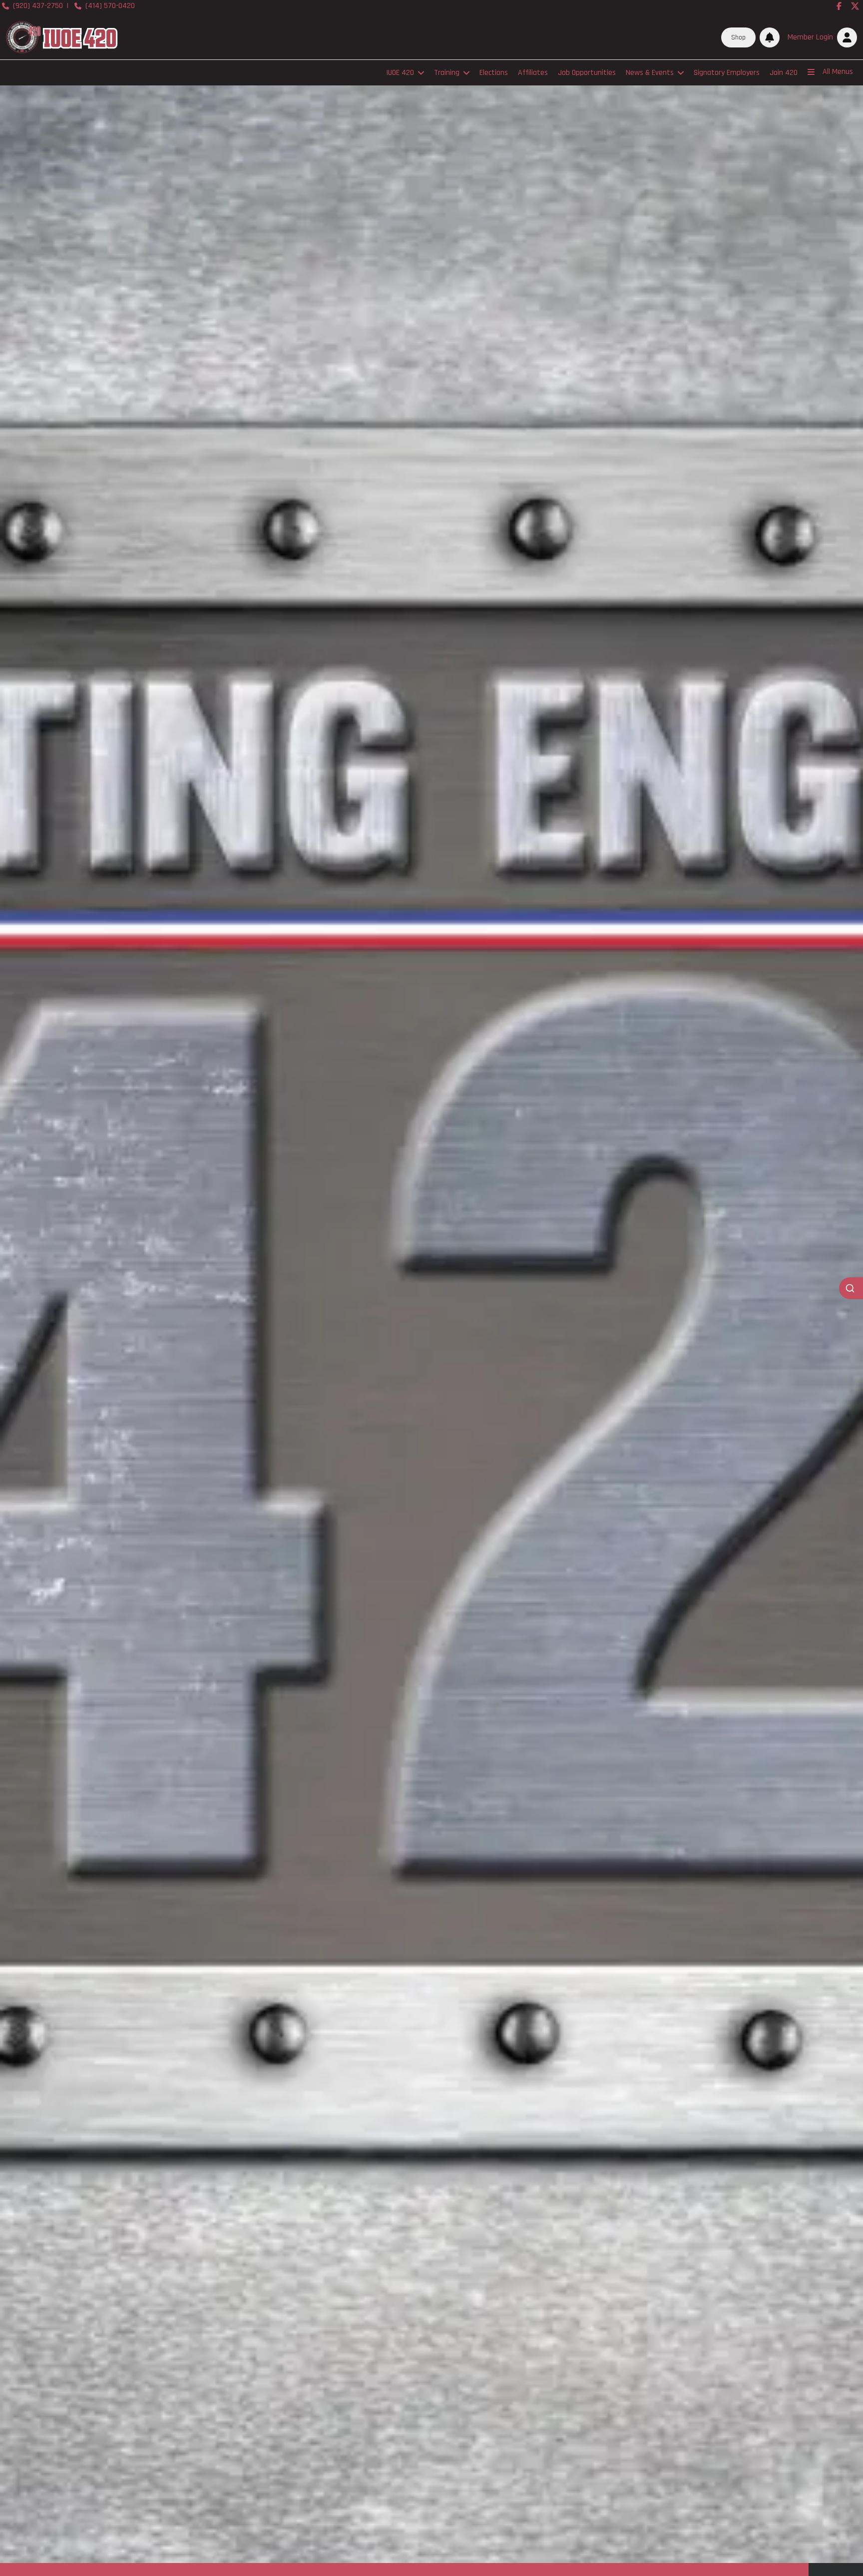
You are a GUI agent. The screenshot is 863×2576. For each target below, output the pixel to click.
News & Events (650, 73)
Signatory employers (727, 73)
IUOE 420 (400, 73)
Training (447, 73)
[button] (820, 37)
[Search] (851, 1288)
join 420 (784, 73)
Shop (738, 37)
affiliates (533, 73)
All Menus (838, 72)
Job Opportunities (587, 73)
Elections (494, 73)
